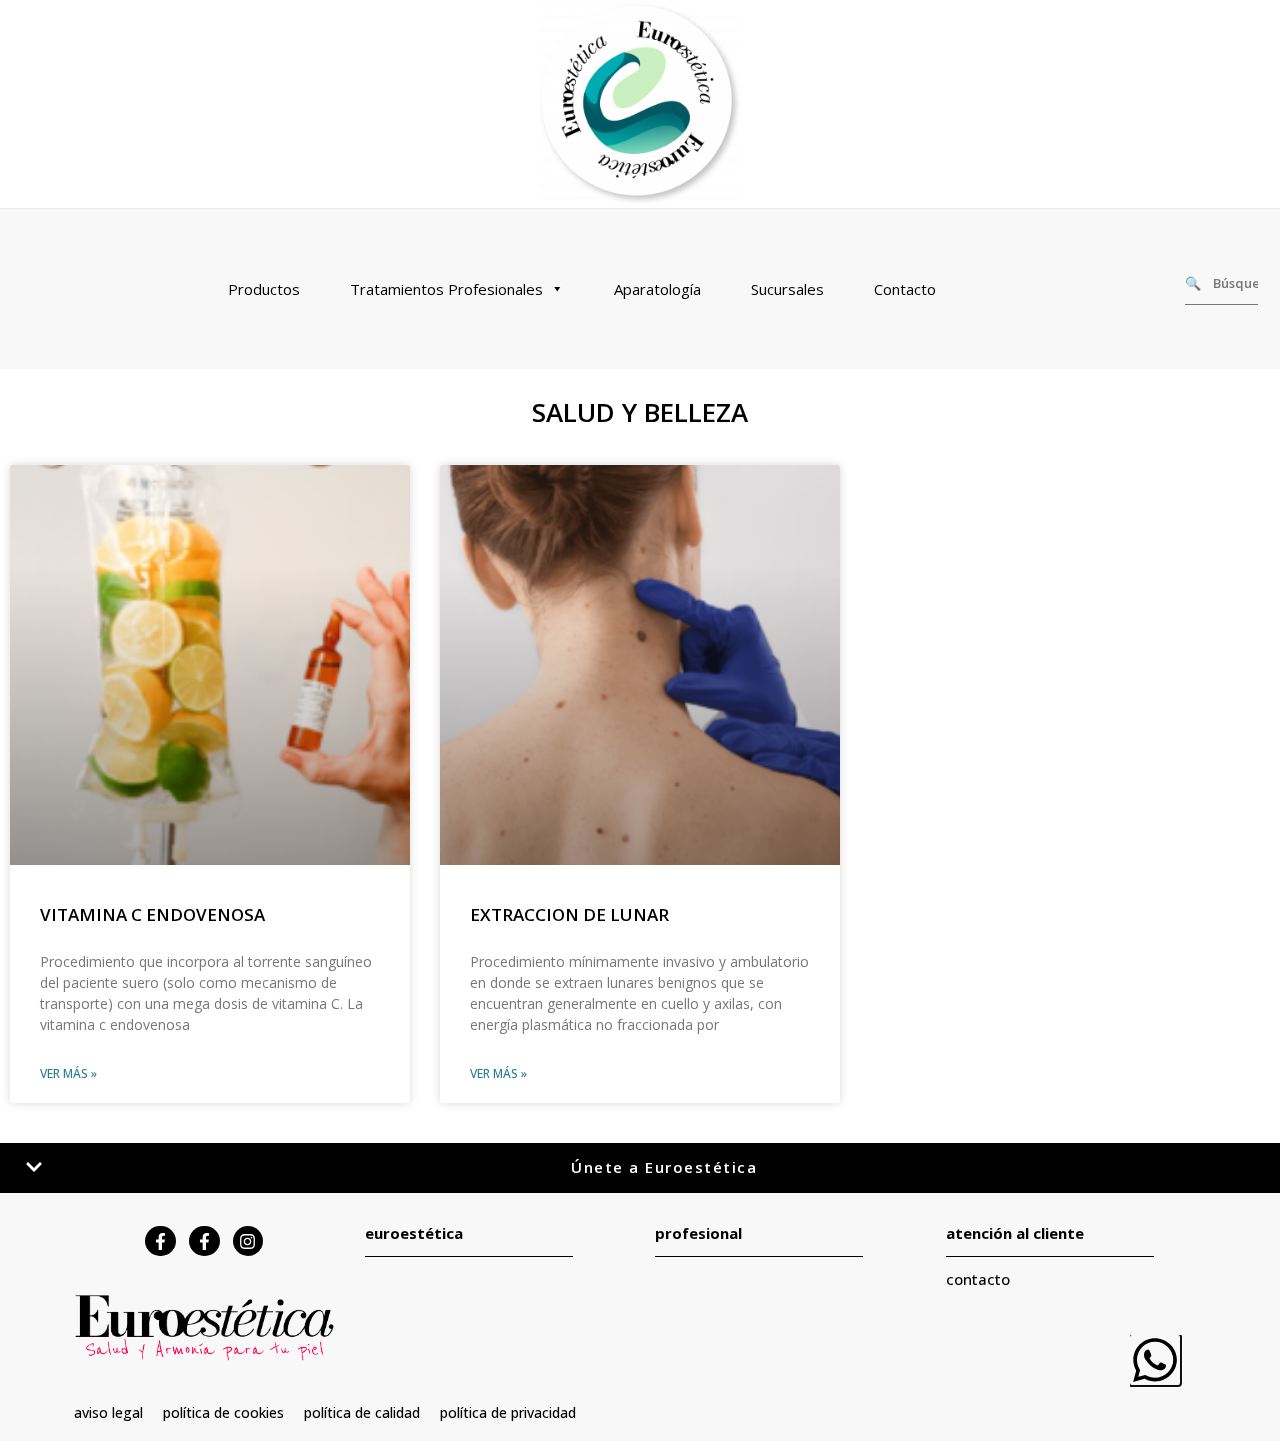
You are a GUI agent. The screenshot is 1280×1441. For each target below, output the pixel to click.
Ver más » (68, 1073)
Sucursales (787, 289)
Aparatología (657, 289)
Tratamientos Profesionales (446, 289)
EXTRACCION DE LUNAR (569, 914)
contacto (978, 1279)
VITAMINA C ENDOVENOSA (152, 914)
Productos (264, 289)
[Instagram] (248, 1241)
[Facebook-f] (160, 1241)
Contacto (905, 289)
